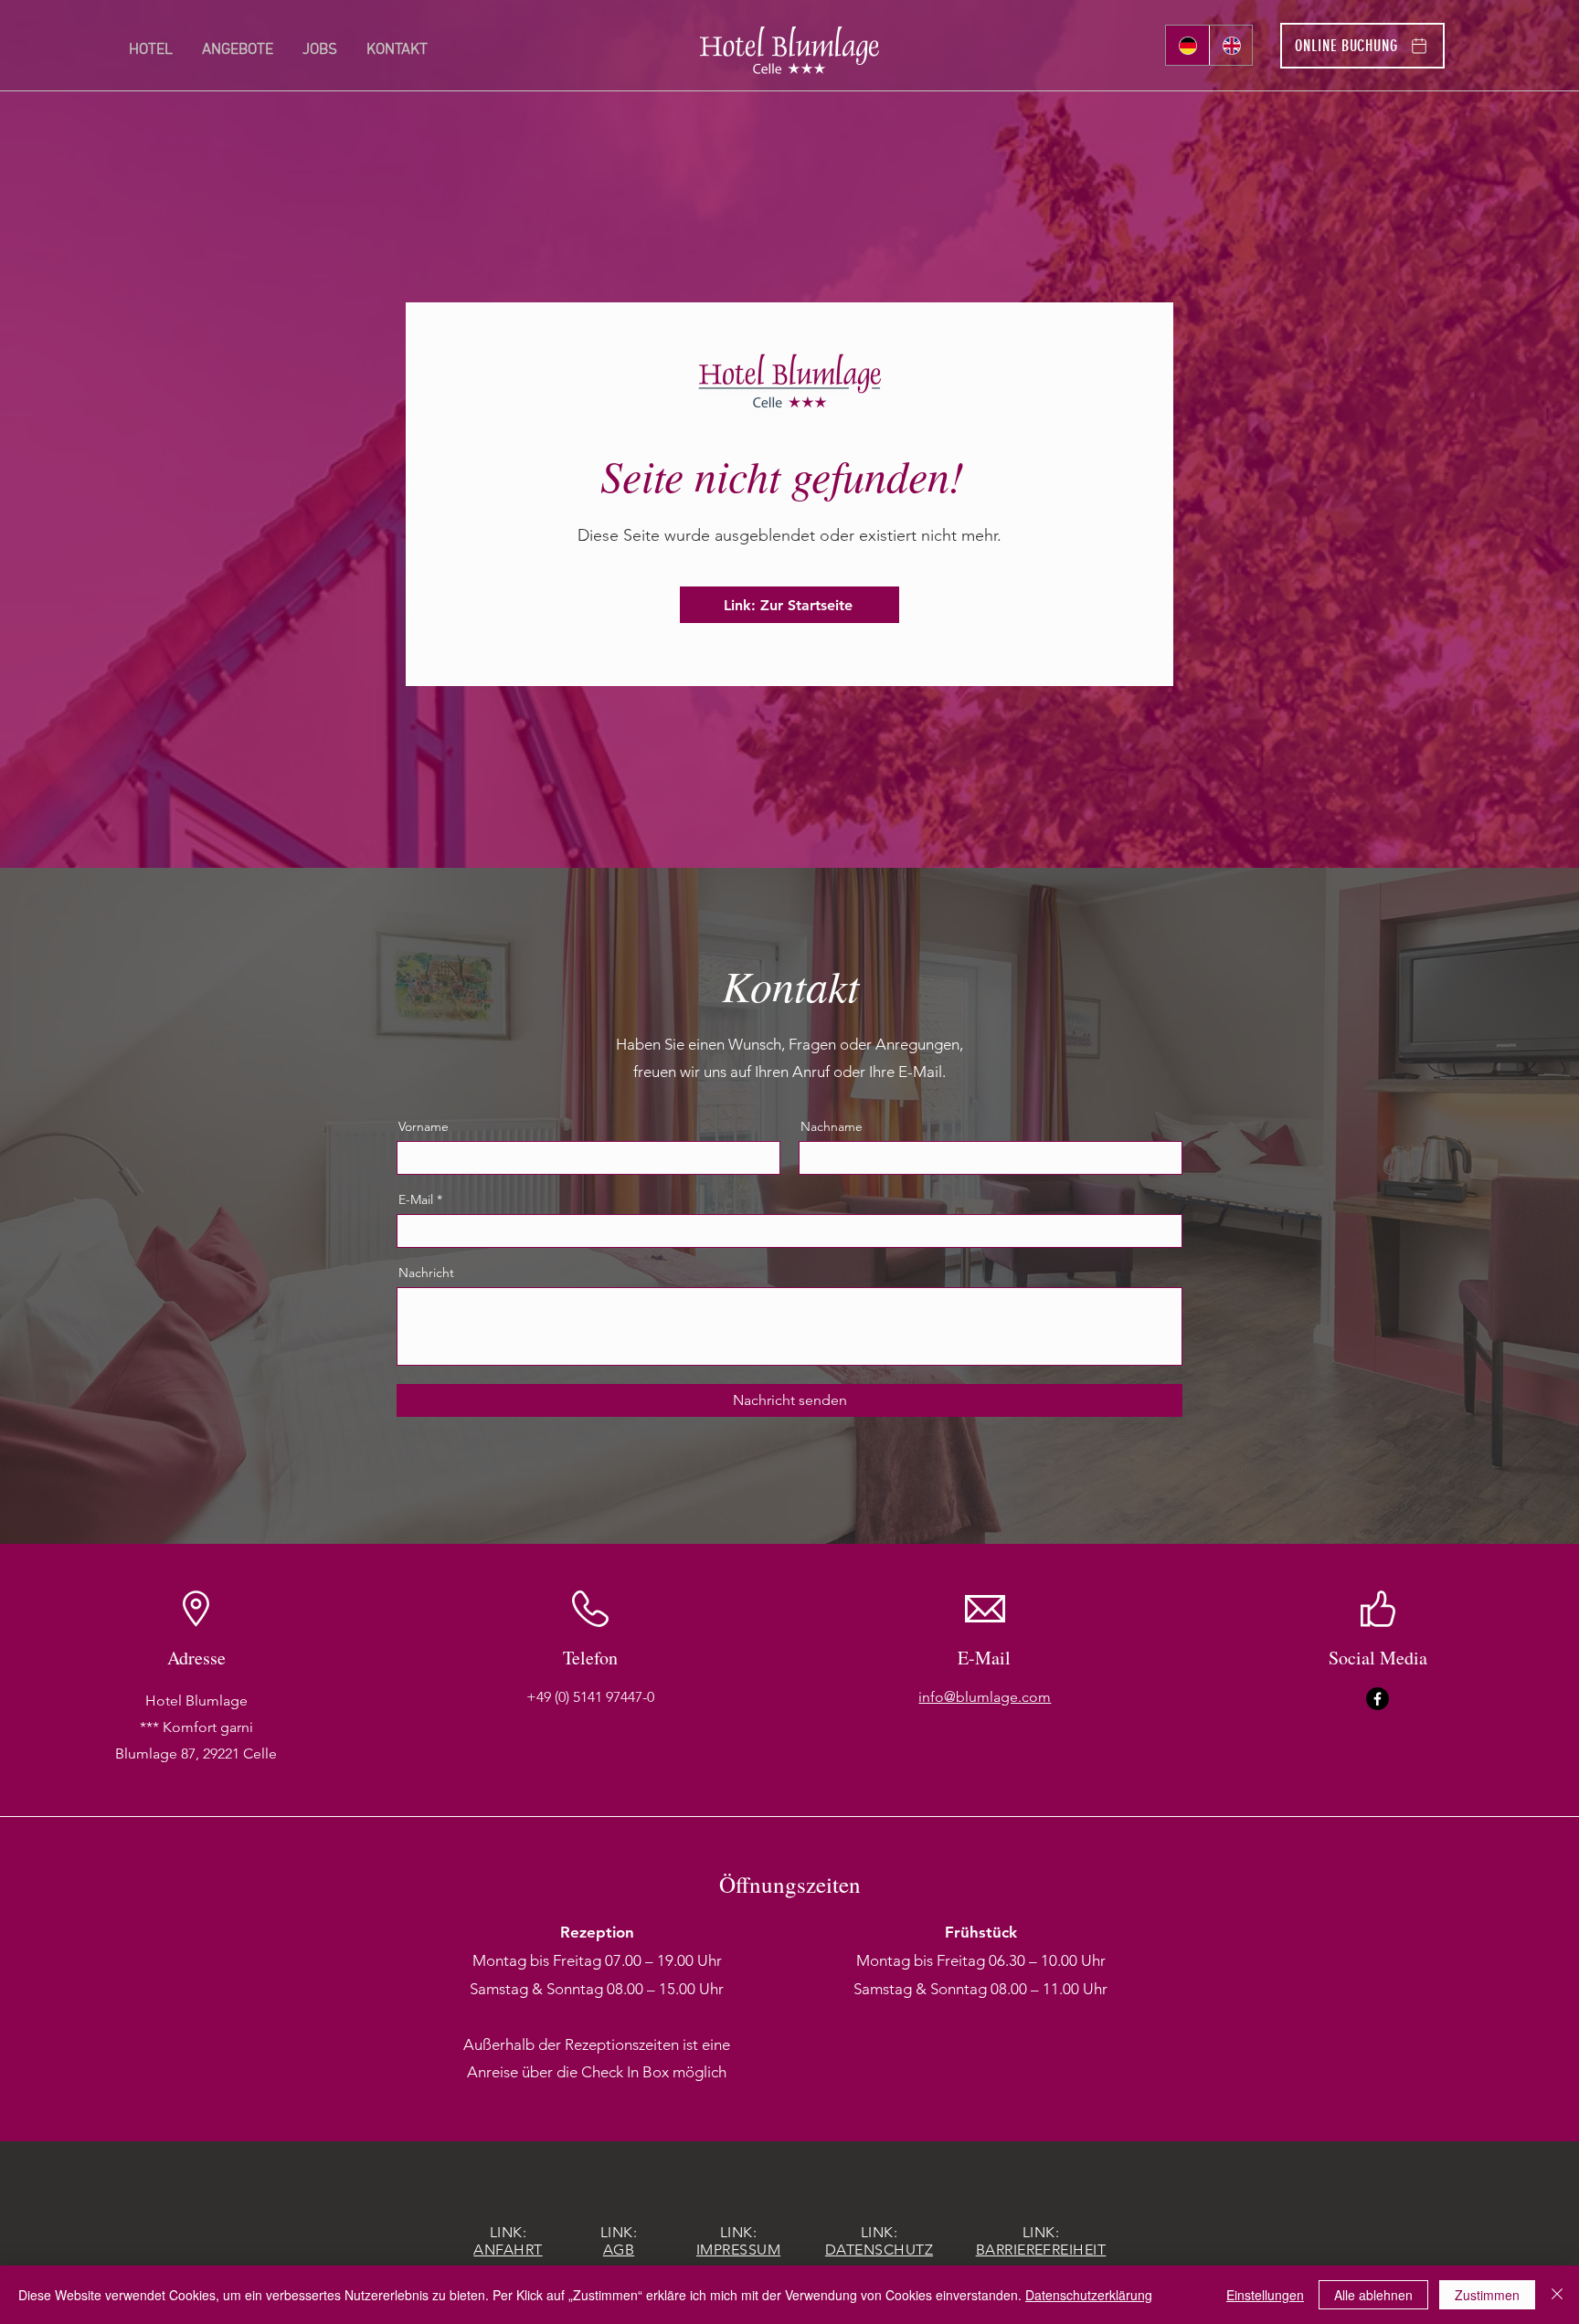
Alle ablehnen (1373, 2295)
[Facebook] (1378, 1699)
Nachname (832, 1126)
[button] (150, 50)
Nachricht (426, 1273)
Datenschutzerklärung (1089, 2295)
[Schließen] (1557, 2295)
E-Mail (416, 1199)
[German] (1187, 45)
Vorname (424, 1126)
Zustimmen (1487, 2295)
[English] (1231, 45)
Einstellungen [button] (1265, 2295)
